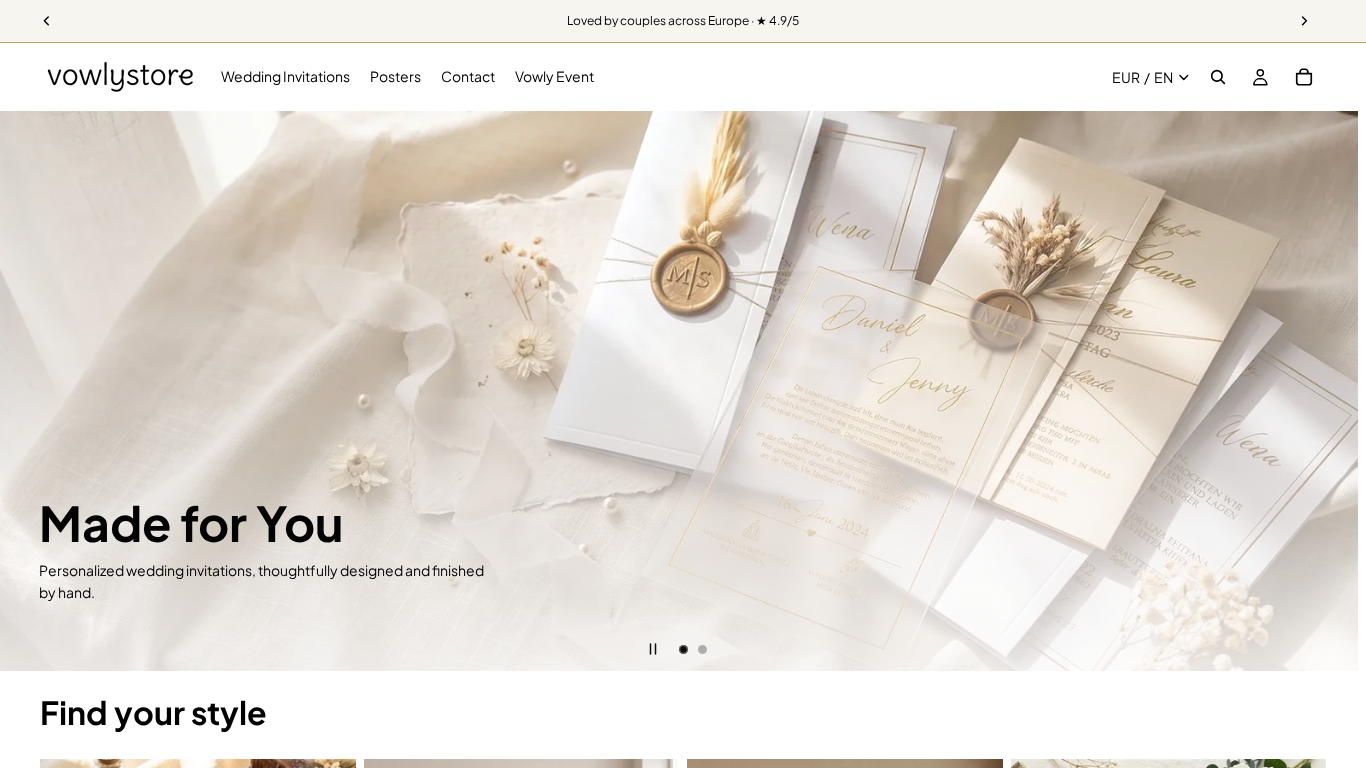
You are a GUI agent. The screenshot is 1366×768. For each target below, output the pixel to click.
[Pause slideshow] (653, 649)
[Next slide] (1336, 391)
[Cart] (1304, 77)
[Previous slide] (30, 391)
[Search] (1218, 77)
